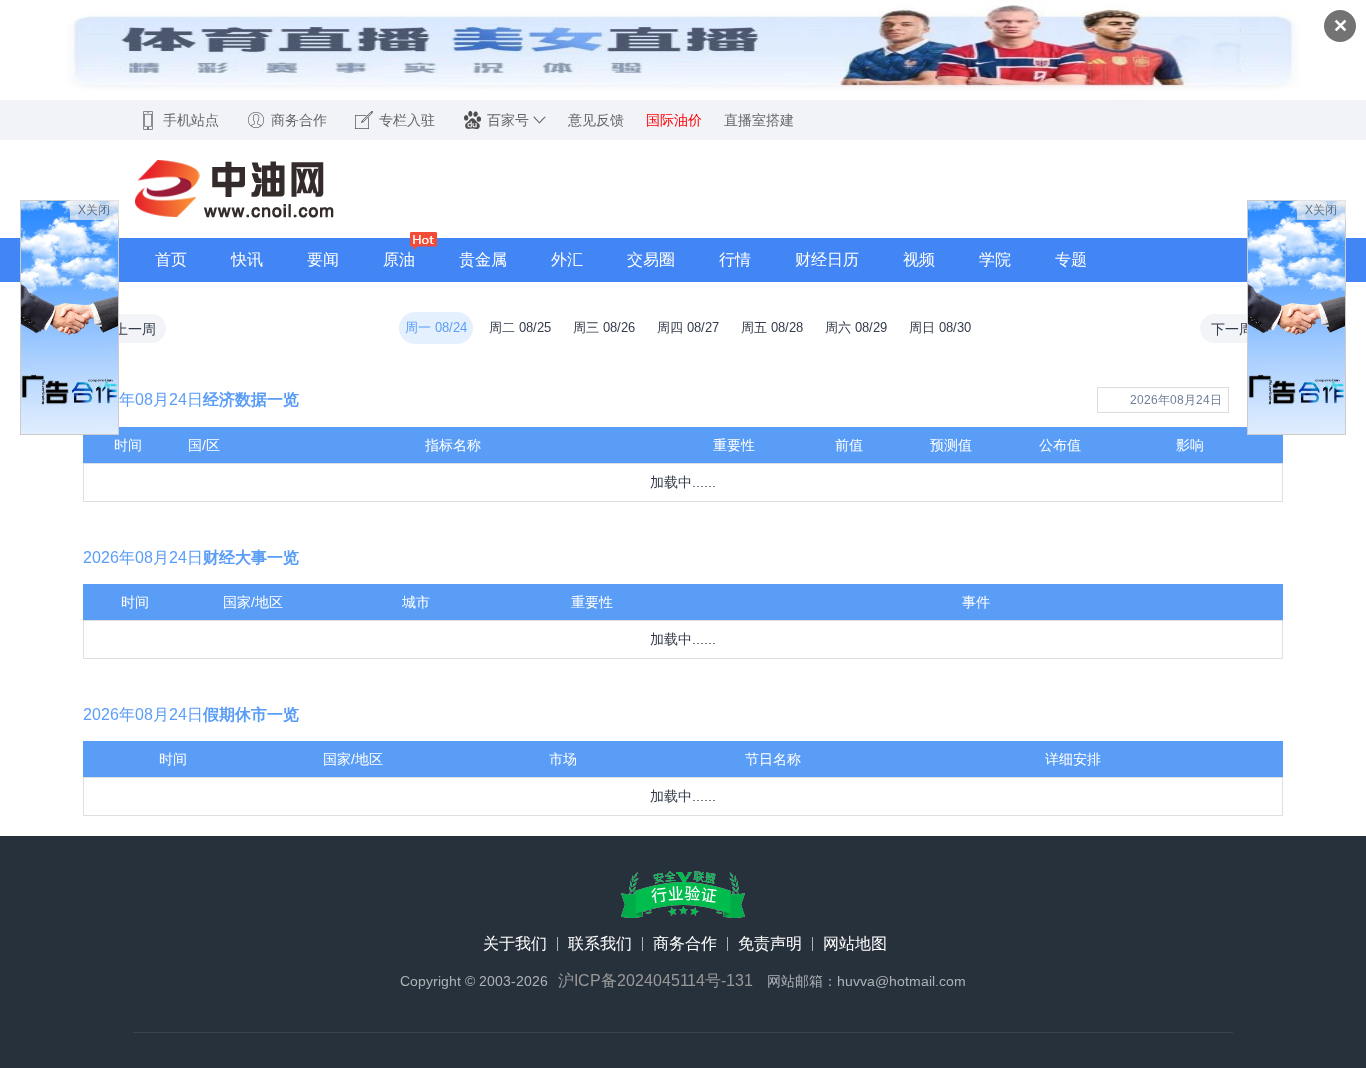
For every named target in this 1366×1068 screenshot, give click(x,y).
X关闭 (94, 210)
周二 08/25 (520, 327)
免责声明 (770, 944)
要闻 (323, 259)
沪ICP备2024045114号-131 (655, 981)
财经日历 (827, 259)
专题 (1071, 259)
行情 (735, 259)
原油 (399, 259)
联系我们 (600, 944)
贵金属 (483, 259)
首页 (171, 259)
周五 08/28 (772, 327)
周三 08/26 (604, 327)
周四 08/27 (688, 327)
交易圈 (651, 259)
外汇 (567, 259)
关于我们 (515, 944)
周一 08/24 (436, 327)
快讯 (247, 259)
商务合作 (685, 944)
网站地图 (855, 944)
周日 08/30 (940, 327)
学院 (995, 259)
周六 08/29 (856, 327)
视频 (919, 259)
